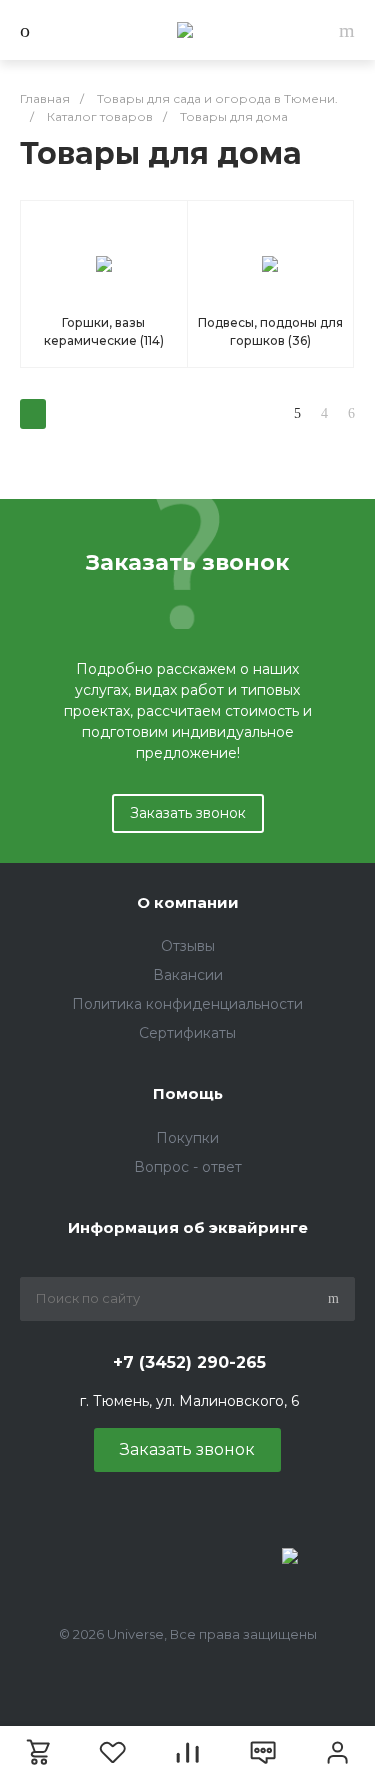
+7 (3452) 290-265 (189, 1362)
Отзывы (188, 946)
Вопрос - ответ (188, 1167)
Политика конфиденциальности (187, 1004)
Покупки (187, 1138)
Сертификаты (187, 1033)
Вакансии (188, 975)
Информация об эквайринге (188, 1227)
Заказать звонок (188, 813)
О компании (188, 902)
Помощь (188, 1093)
